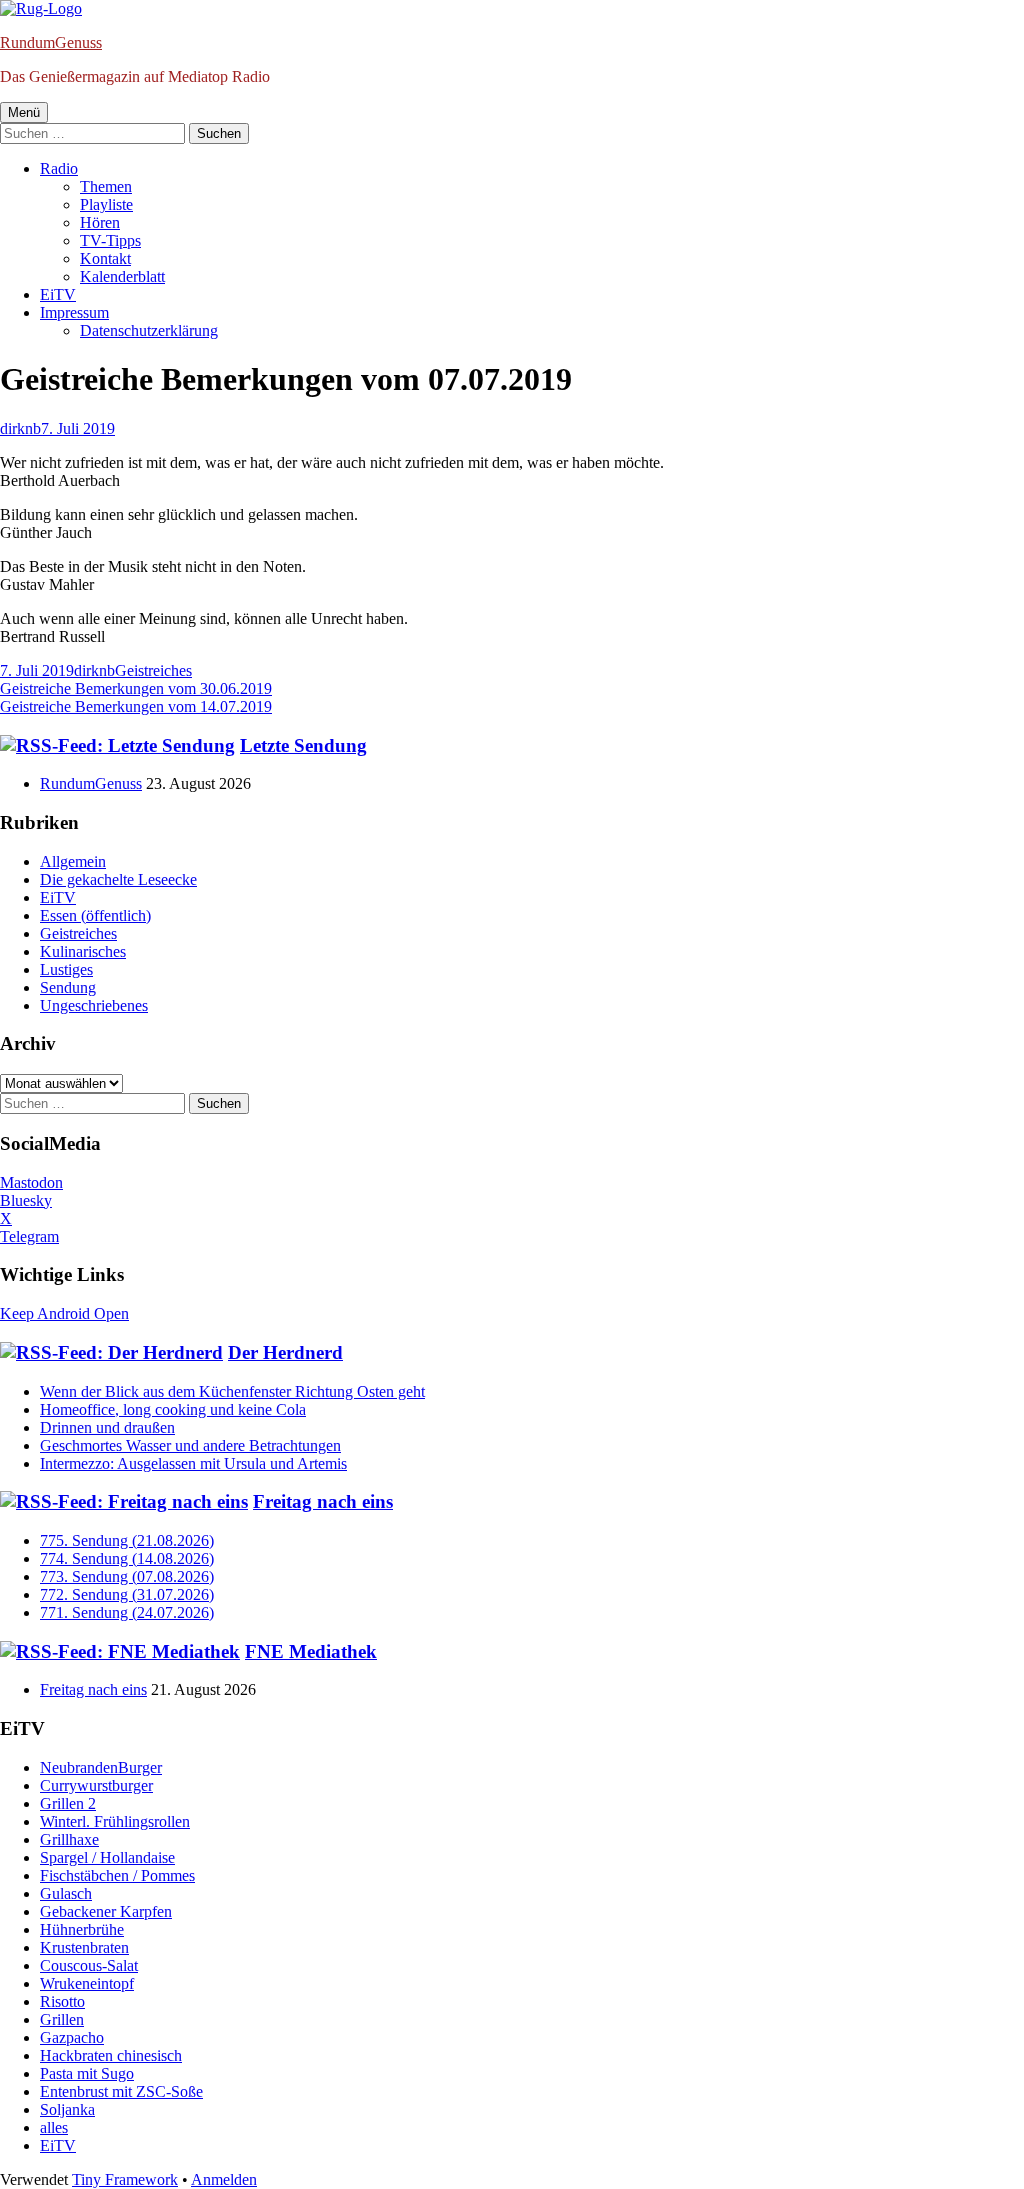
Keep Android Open (64, 1313)
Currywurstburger (96, 1785)
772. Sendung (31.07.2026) (127, 1594)
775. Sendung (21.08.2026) (127, 1540)
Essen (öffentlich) (95, 915)
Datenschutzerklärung (149, 330)
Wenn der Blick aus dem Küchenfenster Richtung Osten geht (232, 1391)
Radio (59, 168)
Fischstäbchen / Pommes (117, 1875)
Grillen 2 (68, 1803)
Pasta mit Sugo (87, 2073)
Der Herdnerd (285, 1352)
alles (54, 2127)
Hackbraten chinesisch (111, 2055)
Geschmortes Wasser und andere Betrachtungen (190, 1445)
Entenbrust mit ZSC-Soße (121, 2091)
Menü (24, 112)
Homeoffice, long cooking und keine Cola (173, 1409)
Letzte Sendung (303, 745)
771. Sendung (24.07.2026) (127, 1612)
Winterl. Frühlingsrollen (115, 1821)
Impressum (74, 312)
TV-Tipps (110, 240)
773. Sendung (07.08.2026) (127, 1576)
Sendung (68, 987)
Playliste (106, 204)
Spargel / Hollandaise (107, 1857)
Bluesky (26, 1200)
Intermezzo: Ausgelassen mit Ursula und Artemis (193, 1463)
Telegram (29, 1236)
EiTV (58, 294)
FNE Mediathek (311, 1651)
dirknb (20, 428)
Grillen (62, 2019)
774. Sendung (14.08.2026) (127, 1558)
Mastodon (31, 1182)
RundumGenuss (51, 42)
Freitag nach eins (323, 1501)
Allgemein (73, 861)
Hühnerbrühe (82, 1929)
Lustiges (66, 969)
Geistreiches (153, 670)
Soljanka (67, 2109)
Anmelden (224, 2179)
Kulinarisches (83, 951)
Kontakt (105, 258)
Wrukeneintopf (87, 1983)
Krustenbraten (84, 1947)
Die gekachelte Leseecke (118, 879)
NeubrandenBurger (101, 1767)
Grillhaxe (69, 1839)
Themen (106, 186)
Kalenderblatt (122, 276)
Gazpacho (72, 2037)
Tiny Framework (125, 2179)
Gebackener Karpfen (106, 1911)
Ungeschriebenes (94, 1005)
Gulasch (66, 1893)
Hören (100, 222)
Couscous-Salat (89, 1965)
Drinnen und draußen (107, 1427)
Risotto (62, 2001)
